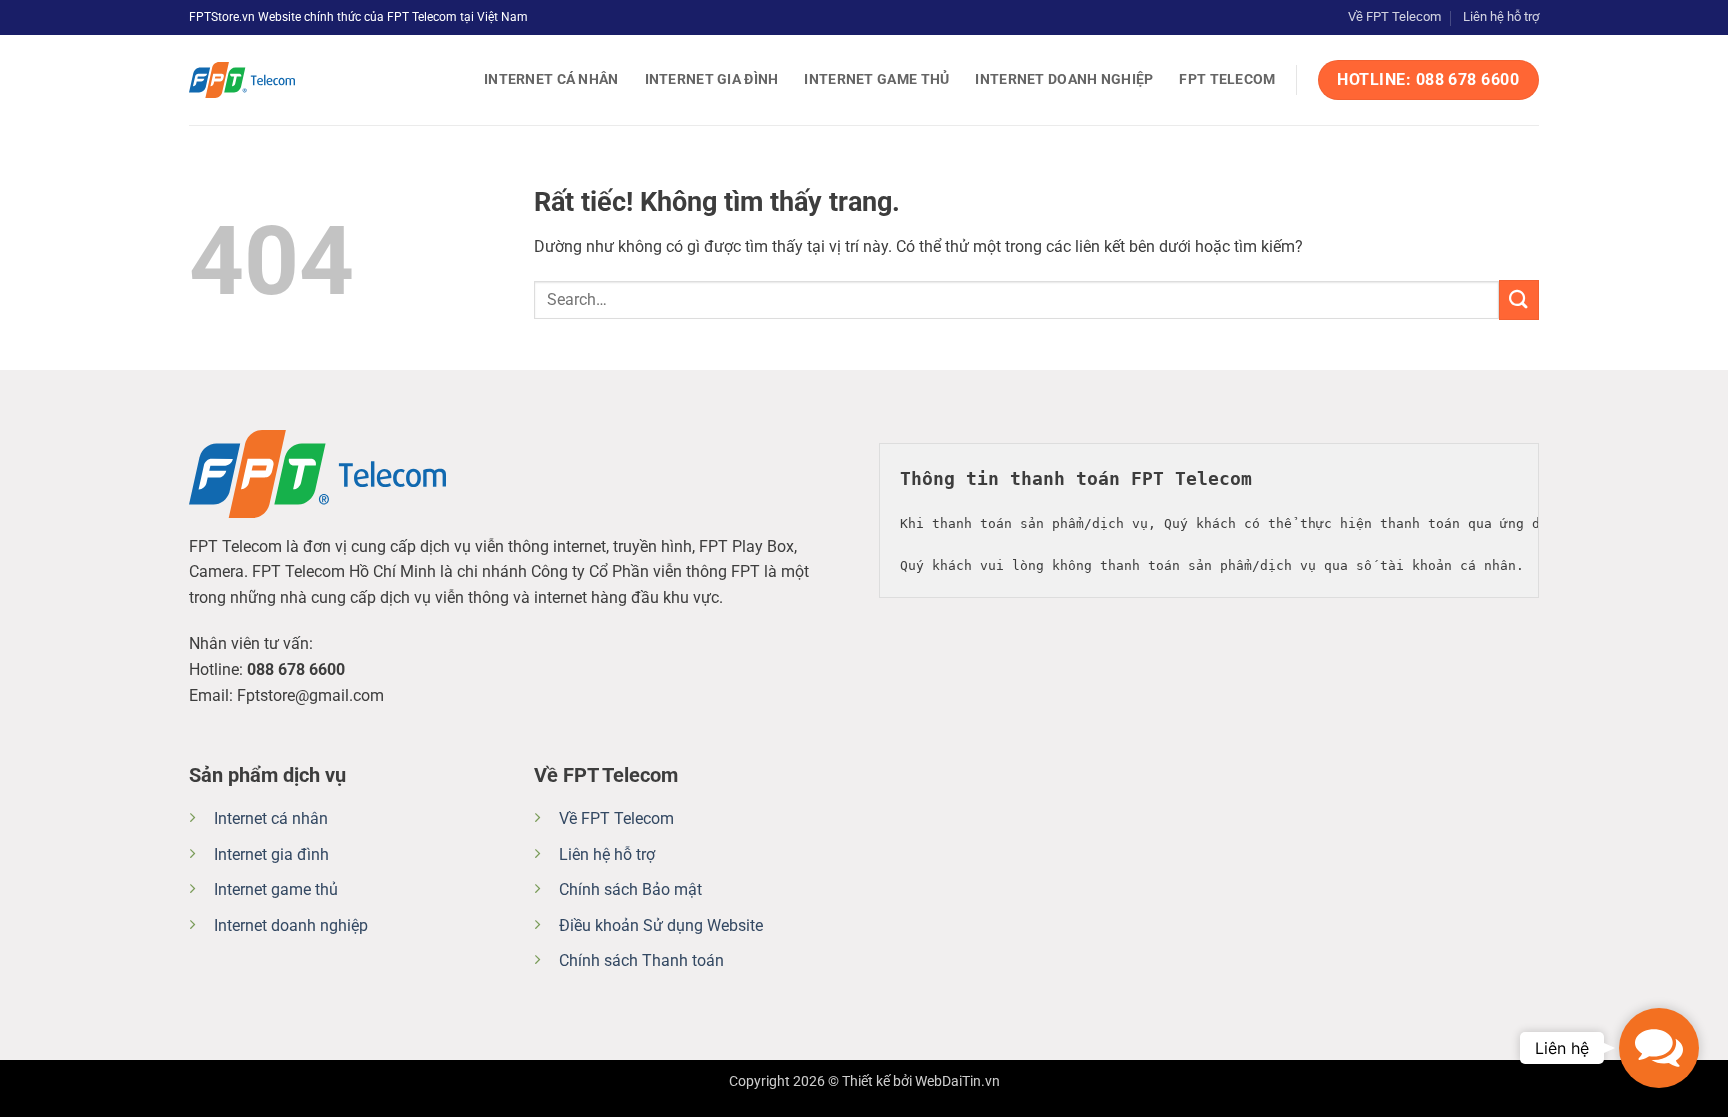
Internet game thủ (876, 79)
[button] (1659, 1048)
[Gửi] (1519, 299)
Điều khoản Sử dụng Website (661, 925)
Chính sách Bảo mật (630, 889)
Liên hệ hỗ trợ (1501, 16)
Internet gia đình (712, 79)
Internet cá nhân (551, 79)
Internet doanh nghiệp (1064, 79)
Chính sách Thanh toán (641, 960)
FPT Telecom (1227, 79)
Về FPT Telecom (1394, 16)
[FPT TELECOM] (289, 80)
